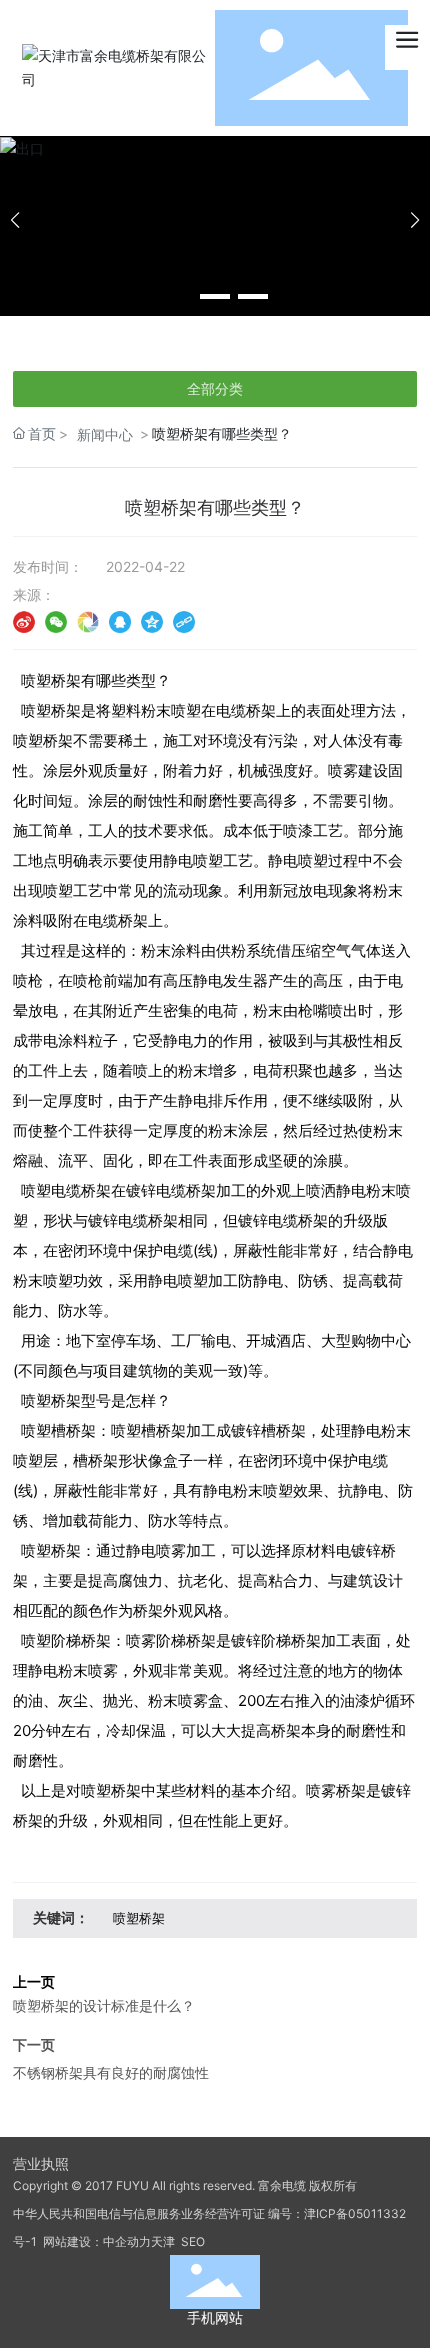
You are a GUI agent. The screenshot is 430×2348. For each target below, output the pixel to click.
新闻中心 (105, 434)
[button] (177, 296)
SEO (191, 2241)
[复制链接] (184, 621)
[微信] (56, 621)
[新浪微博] (24, 621)
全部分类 (215, 389)
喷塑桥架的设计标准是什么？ (104, 2005)
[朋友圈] (88, 621)
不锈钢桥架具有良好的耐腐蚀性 (111, 2072)
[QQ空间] (152, 621)
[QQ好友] (120, 621)
